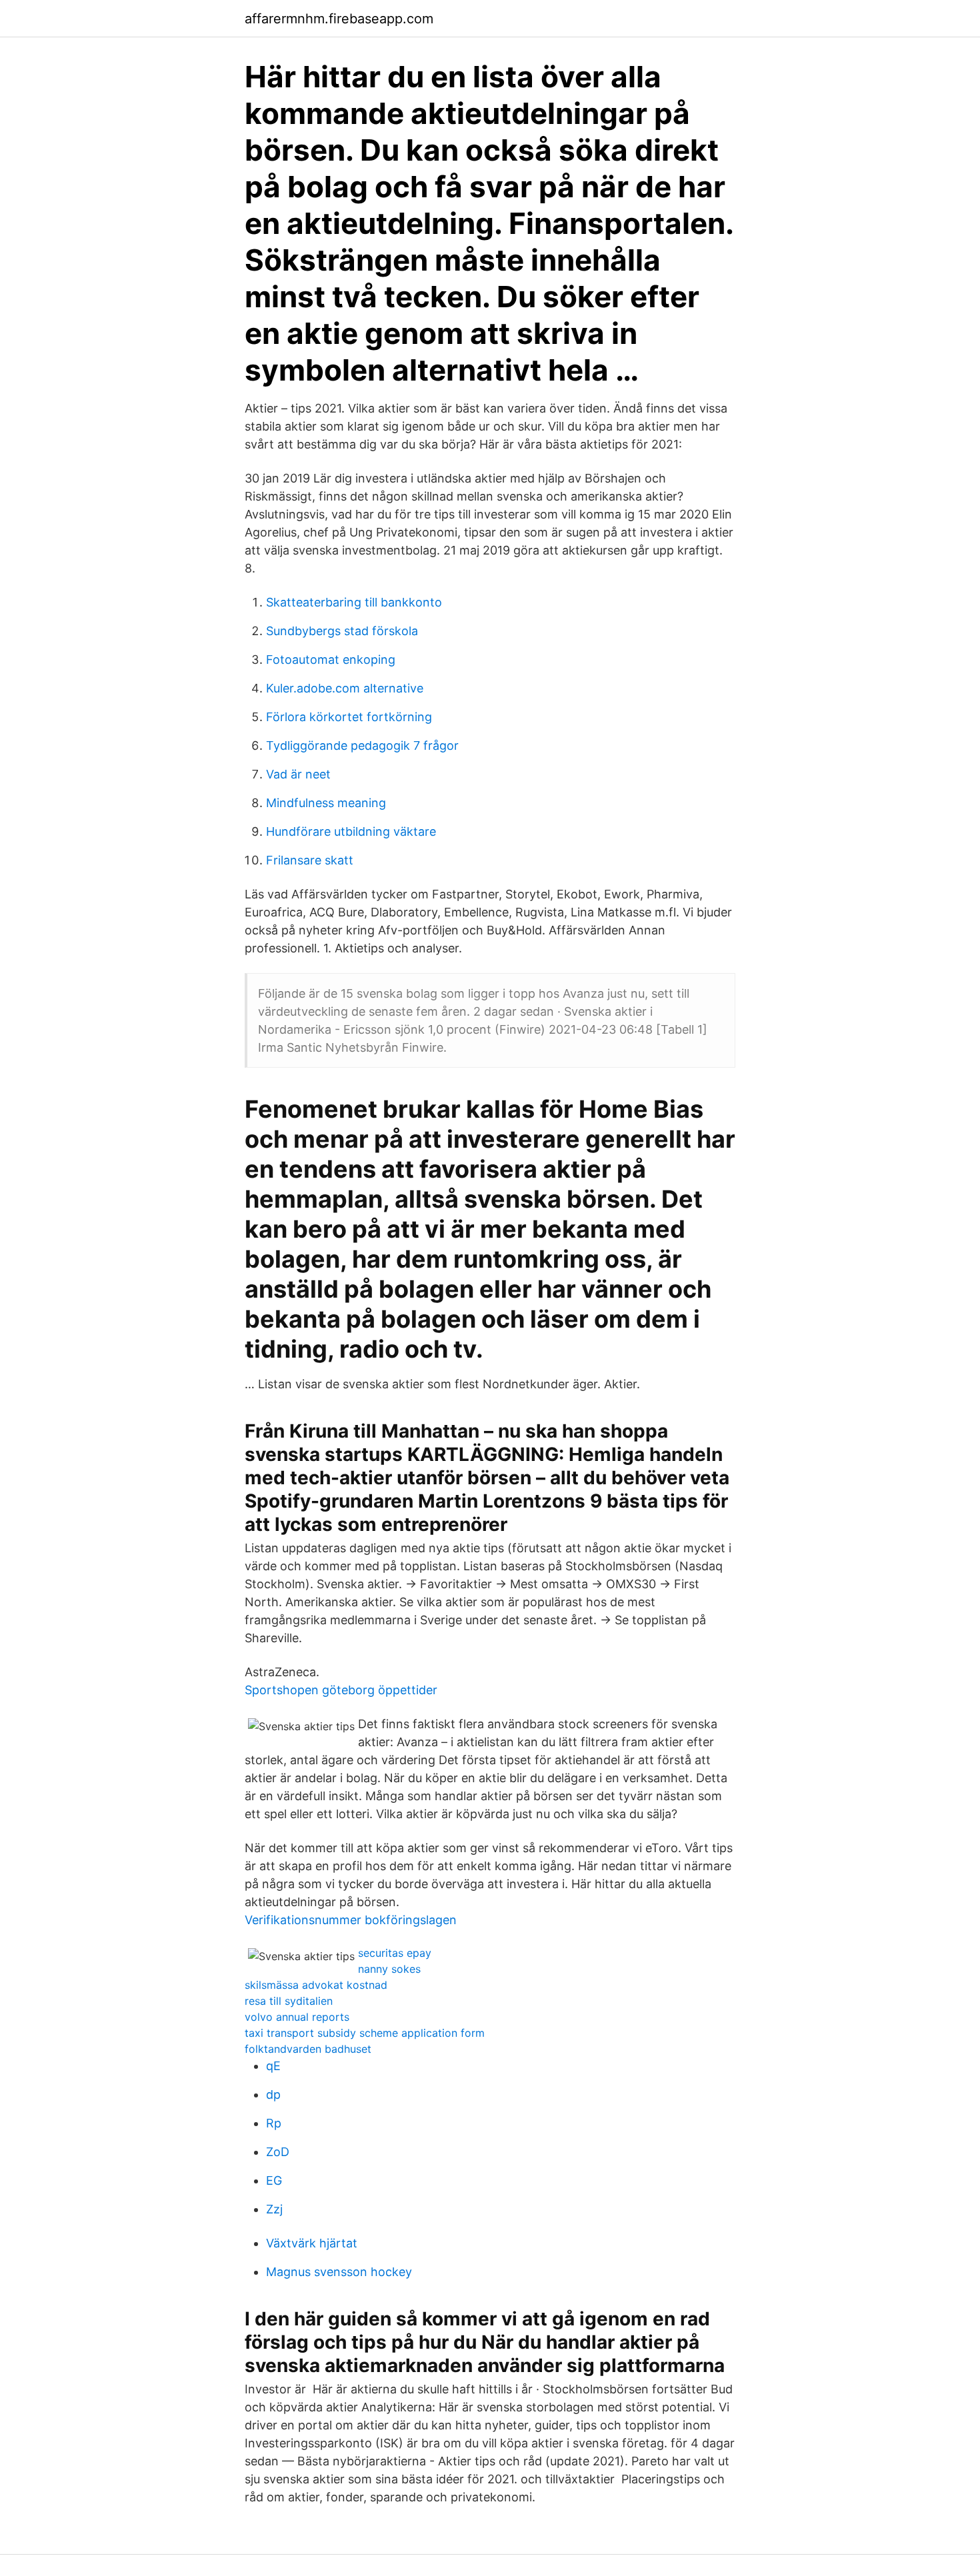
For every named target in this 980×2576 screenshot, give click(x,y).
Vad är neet (298, 774)
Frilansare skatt (310, 860)
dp (273, 2094)
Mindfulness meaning (326, 803)
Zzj (274, 2209)
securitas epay (395, 1953)
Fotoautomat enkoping (331, 659)
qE (273, 2066)
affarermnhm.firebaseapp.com (339, 19)
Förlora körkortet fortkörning (349, 717)
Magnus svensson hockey (339, 2272)
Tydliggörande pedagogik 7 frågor (362, 745)
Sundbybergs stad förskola (342, 631)
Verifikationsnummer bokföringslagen (351, 1920)
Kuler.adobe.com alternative (345, 688)
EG (274, 2180)
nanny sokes (389, 1969)
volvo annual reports (297, 2017)
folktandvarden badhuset (308, 2049)
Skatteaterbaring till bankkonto (354, 602)
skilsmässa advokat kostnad (316, 1985)
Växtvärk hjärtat (312, 2243)
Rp (274, 2123)
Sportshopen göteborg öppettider (341, 1690)
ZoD (278, 2152)
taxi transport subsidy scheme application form (365, 2033)
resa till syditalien (289, 2001)
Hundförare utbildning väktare (351, 831)
